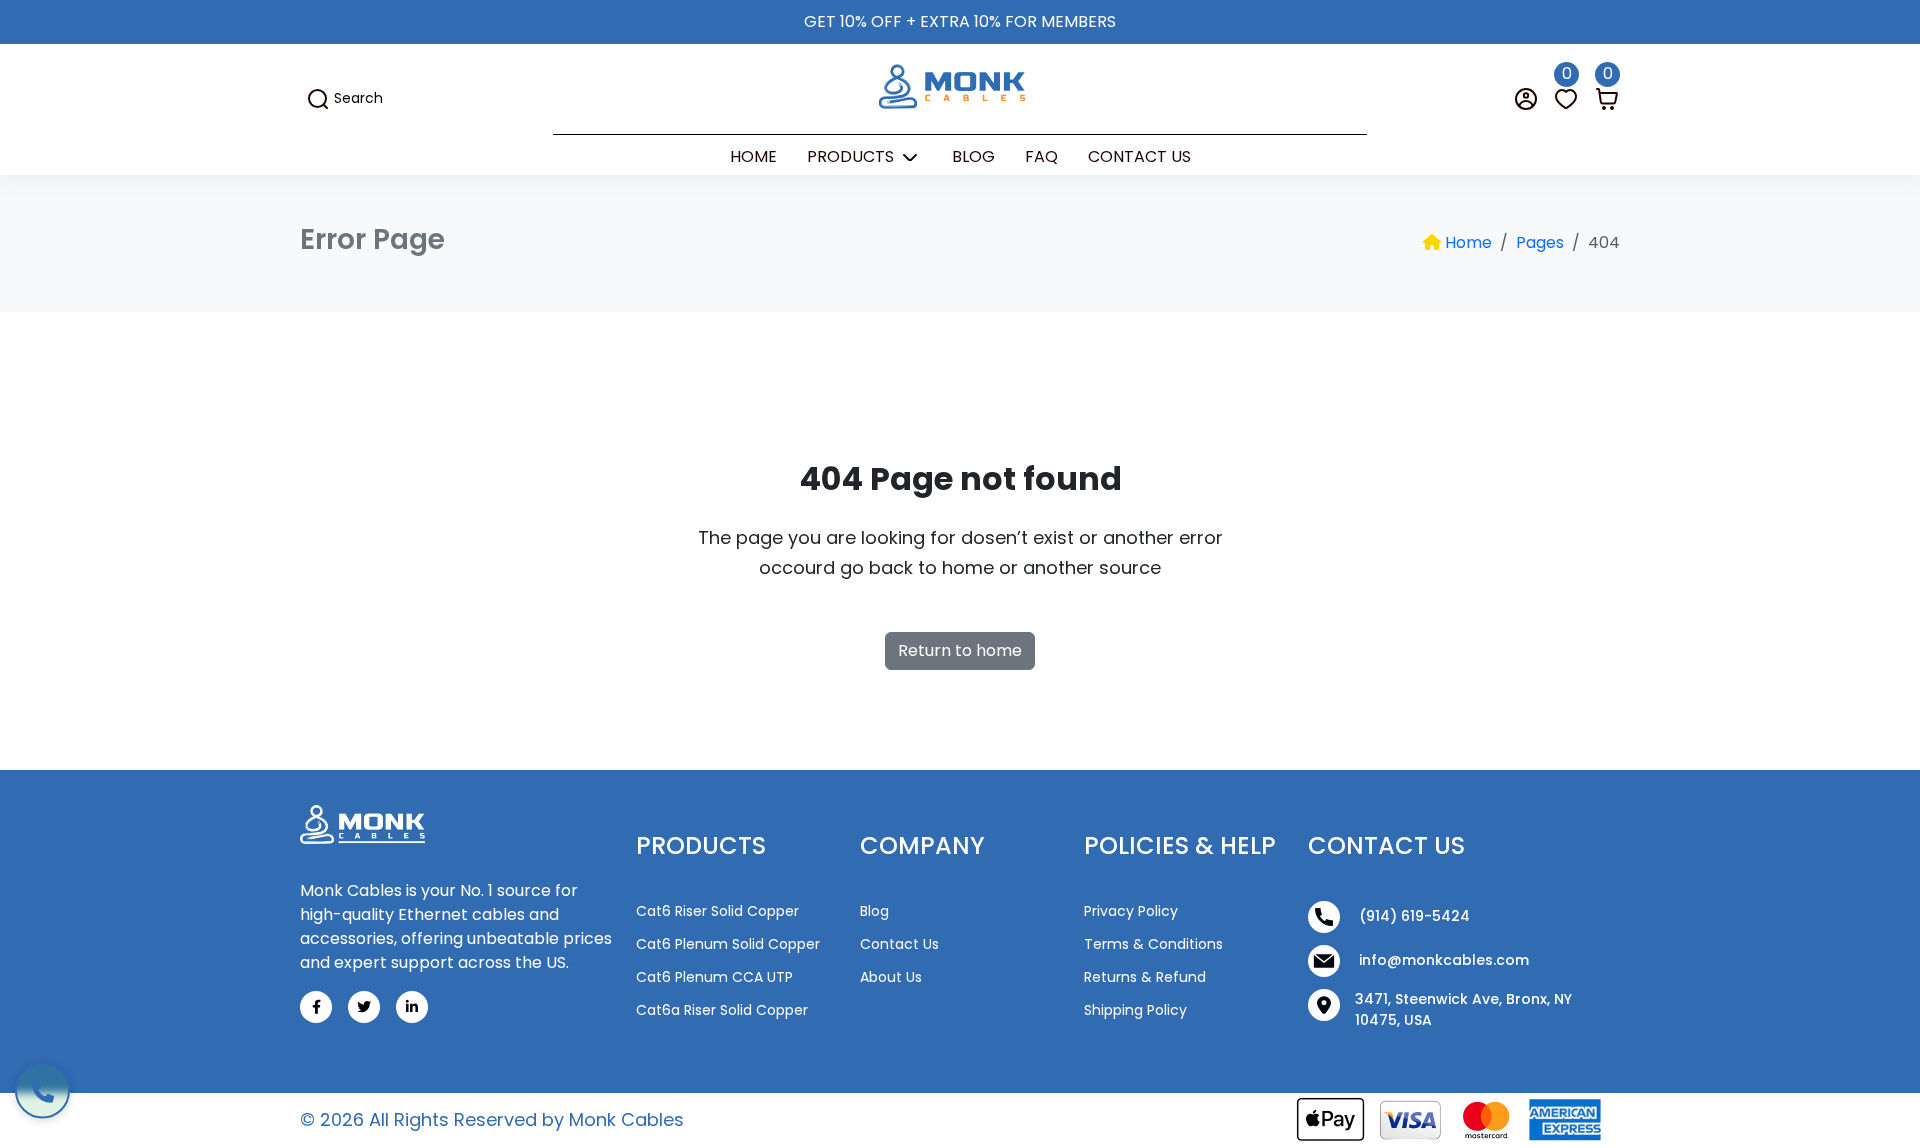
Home (753, 156)
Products (852, 156)
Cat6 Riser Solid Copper (717, 911)
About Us (891, 977)
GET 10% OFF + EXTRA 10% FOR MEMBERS (960, 21)
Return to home (960, 650)
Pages (1540, 242)
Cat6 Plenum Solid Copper (728, 944)
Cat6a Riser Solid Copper (722, 1010)
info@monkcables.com (1442, 960)
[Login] (1526, 98)
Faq (1041, 156)
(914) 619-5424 (1412, 916)
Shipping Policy (1135, 1010)
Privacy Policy (1131, 911)
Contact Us (1139, 156)
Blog (973, 156)
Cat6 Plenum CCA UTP (714, 977)
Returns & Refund (1145, 977)
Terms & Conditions (1153, 944)
